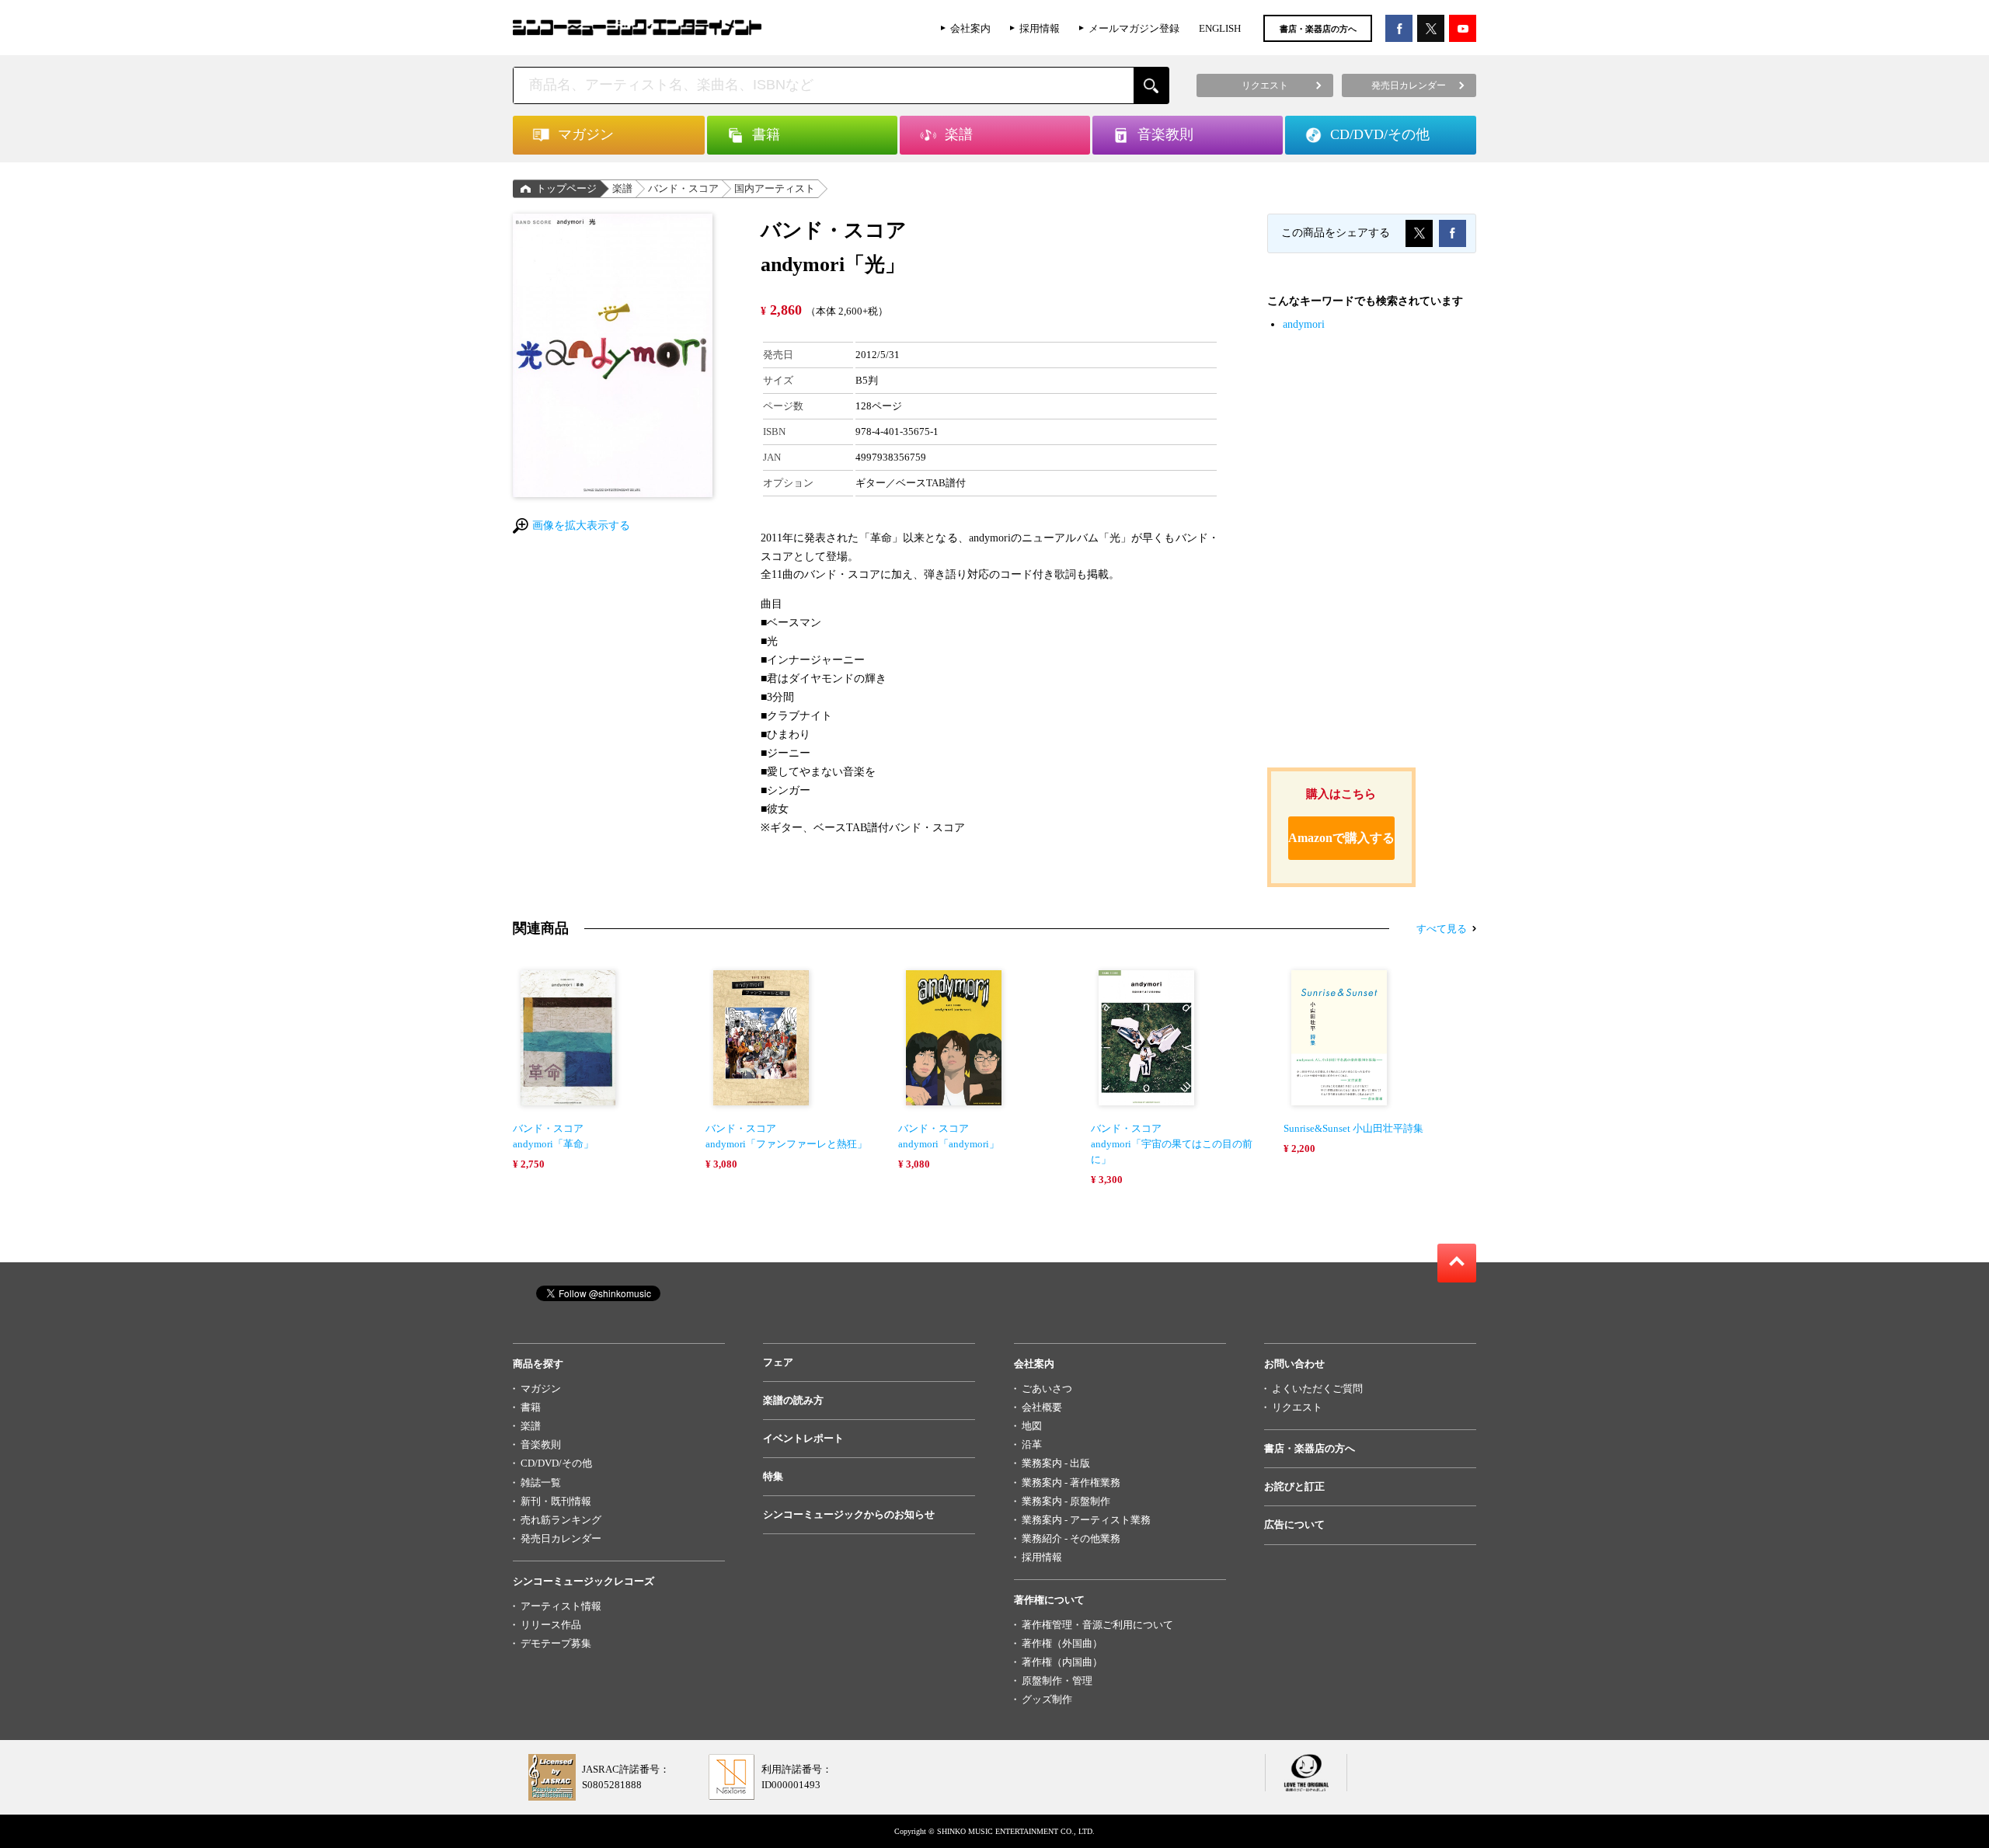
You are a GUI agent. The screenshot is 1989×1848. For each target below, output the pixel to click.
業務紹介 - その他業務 (1071, 1538)
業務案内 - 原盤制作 (1066, 1501)
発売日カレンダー (561, 1538)
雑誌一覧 (541, 1483)
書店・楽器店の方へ (1318, 29)
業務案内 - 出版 (1056, 1463)
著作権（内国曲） (1062, 1662)
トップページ (566, 188)
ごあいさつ (1047, 1389)
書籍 (531, 1407)
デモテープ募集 (556, 1643)
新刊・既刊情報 (556, 1501)
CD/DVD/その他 (556, 1463)
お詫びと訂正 (1294, 1486)
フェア (778, 1362)
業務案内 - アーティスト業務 (1086, 1520)
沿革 (1032, 1444)
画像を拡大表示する (581, 526)
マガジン (541, 1389)
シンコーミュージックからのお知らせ (849, 1514)
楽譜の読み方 (793, 1400)
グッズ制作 (1047, 1699)
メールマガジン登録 (1134, 28)
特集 (773, 1476)
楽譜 (622, 188)
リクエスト (1297, 1407)
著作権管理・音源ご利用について (1097, 1625)
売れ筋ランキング (561, 1520)
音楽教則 (541, 1444)
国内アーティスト (775, 188)
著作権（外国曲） (1062, 1643)
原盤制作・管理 (1057, 1681)
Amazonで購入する (1341, 838)
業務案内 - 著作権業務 (1071, 1483)
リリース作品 (551, 1625)
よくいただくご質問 (1317, 1389)
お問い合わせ (1294, 1364)
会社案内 (970, 28)
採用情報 (1040, 28)
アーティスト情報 (561, 1606)
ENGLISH (1220, 28)
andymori (1304, 324)
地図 (1032, 1426)
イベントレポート (803, 1438)
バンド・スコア (683, 188)
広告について (1294, 1524)
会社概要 (1042, 1407)
